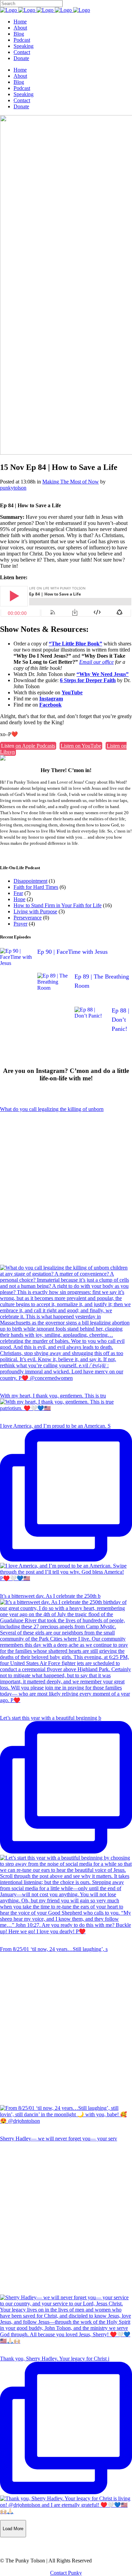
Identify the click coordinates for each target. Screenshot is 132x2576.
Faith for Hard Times (36, 887)
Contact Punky (66, 2573)
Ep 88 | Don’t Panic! (120, 1020)
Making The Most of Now (71, 482)
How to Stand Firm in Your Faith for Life (58, 905)
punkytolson (13, 488)
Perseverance (28, 918)
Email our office (96, 662)
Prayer (20, 924)
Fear (18, 893)
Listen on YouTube (81, 746)
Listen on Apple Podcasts (28, 746)
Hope (19, 899)
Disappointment (30, 881)
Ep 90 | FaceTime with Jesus (72, 952)
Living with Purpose (35, 911)
